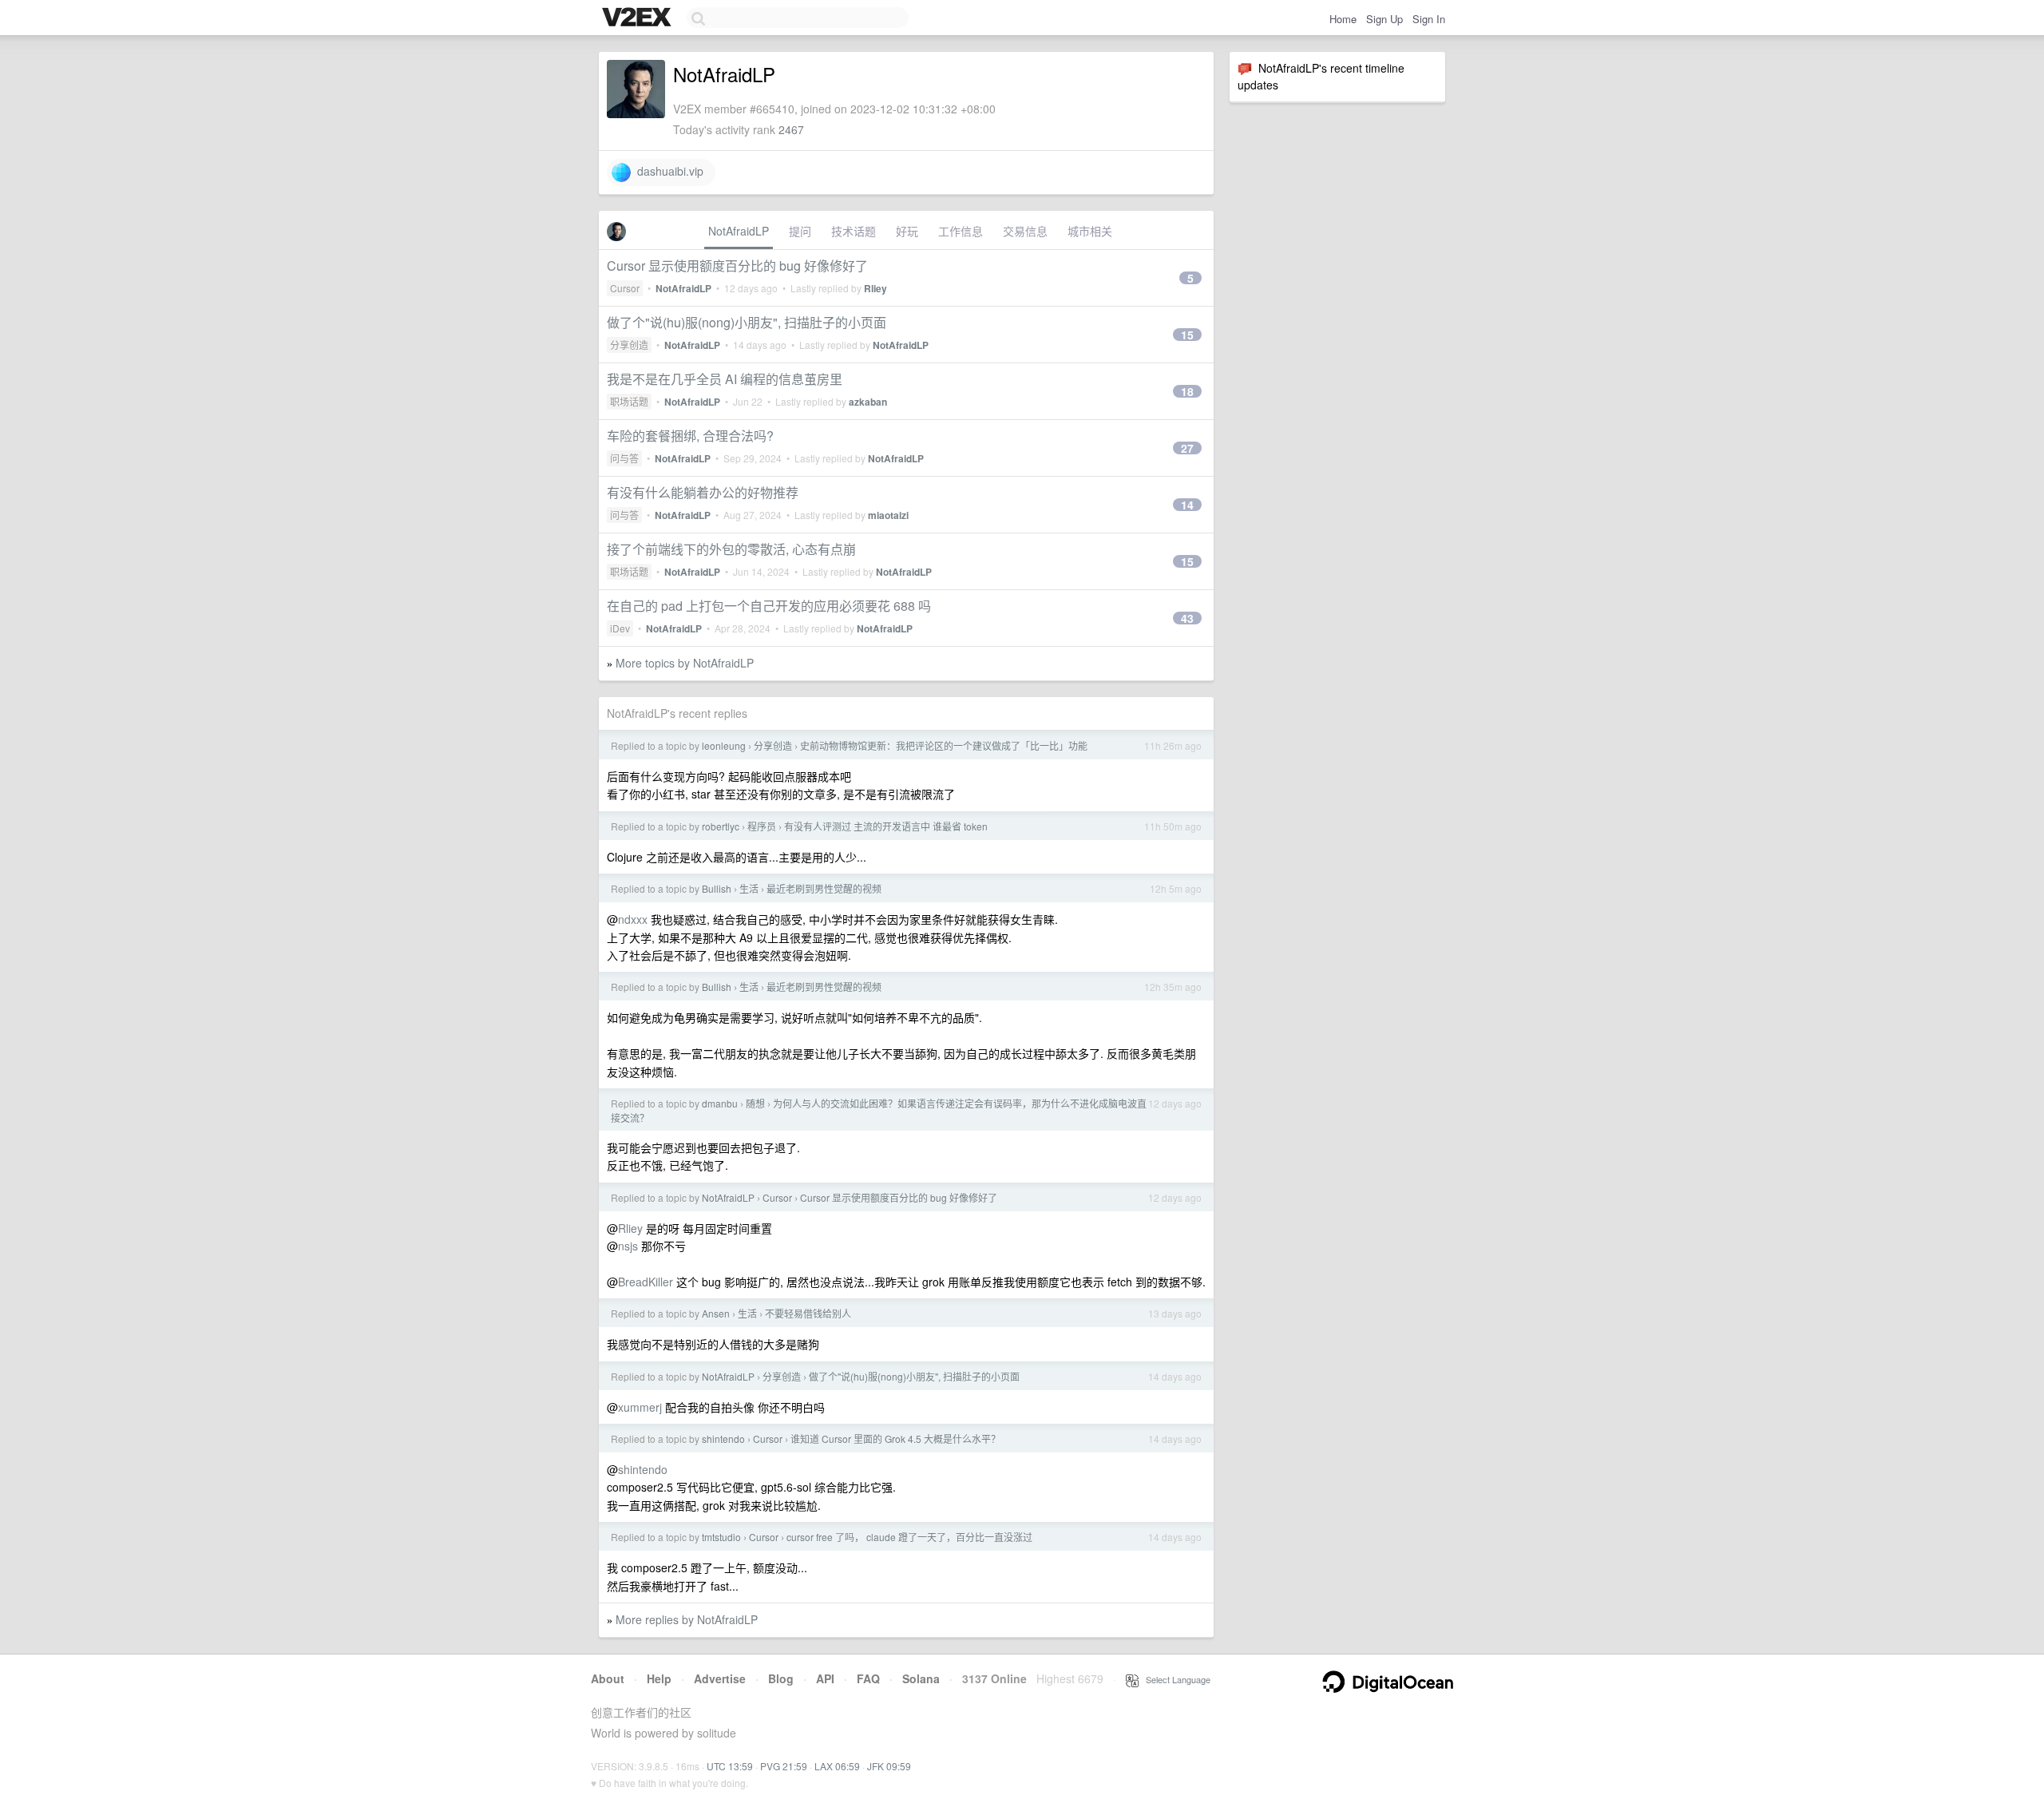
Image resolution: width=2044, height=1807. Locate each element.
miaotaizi (888, 515)
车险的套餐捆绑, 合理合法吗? (690, 436)
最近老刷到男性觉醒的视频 (824, 888)
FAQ (868, 1678)
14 (1187, 505)
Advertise (720, 1678)
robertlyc (721, 826)
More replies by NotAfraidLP (687, 1619)
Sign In (1429, 19)
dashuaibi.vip (667, 171)
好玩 (907, 231)
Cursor (625, 288)
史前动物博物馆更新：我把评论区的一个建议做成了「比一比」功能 (944, 745)
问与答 (624, 458)
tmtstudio (721, 1537)
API (825, 1678)
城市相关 (1090, 231)
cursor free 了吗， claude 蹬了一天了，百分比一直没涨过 (909, 1537)
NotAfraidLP (739, 231)
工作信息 (961, 231)
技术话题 (854, 231)
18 (1187, 391)
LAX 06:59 (837, 1766)
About (608, 1678)
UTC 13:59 (730, 1766)
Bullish (717, 888)
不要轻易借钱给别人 (808, 1313)
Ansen (716, 1313)
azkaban (868, 402)
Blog (781, 1678)
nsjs (628, 1246)
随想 (755, 1103)
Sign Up (1384, 19)
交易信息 (1025, 231)
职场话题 (629, 401)
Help (659, 1678)
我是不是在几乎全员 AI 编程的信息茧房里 (725, 379)
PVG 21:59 (784, 1766)
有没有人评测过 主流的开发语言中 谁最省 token (886, 826)
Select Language (1175, 1679)
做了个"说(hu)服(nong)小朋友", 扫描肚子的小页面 (747, 322)
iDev (620, 628)
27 (1187, 448)
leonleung (724, 745)
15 (1187, 335)
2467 (791, 129)
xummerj (640, 1407)
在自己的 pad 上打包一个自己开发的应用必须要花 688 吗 (769, 606)
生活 (749, 888)
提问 (800, 231)
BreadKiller (646, 1282)
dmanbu (720, 1103)
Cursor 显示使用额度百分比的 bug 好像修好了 (737, 266)
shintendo (723, 1438)
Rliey (875, 288)
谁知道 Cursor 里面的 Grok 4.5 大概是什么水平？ (895, 1438)
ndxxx (633, 919)
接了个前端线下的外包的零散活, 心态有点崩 (731, 549)
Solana (921, 1678)
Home (1343, 19)
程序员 (762, 826)
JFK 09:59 (889, 1766)
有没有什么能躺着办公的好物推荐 (703, 492)
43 (1187, 618)
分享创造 (629, 345)
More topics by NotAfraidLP (685, 663)
